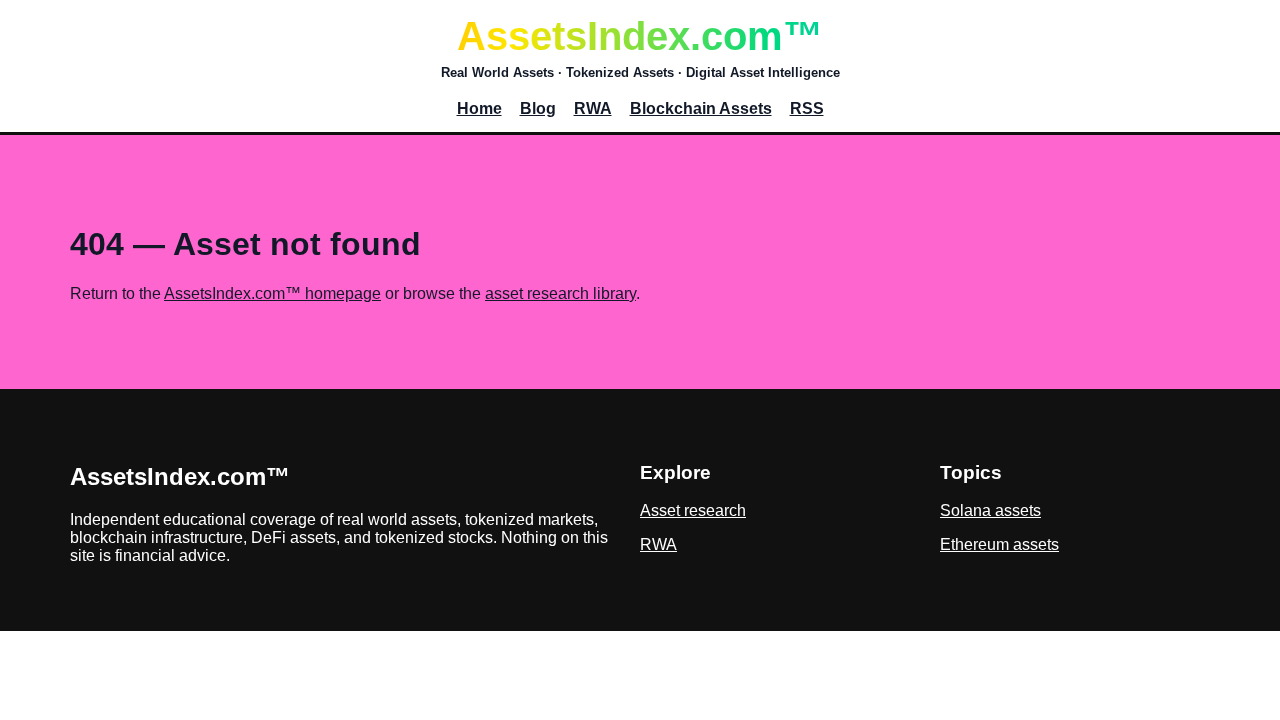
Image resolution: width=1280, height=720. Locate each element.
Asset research (693, 510)
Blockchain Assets (701, 108)
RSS (807, 108)
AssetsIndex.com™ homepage (272, 293)
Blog (538, 108)
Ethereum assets (999, 544)
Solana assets (990, 510)
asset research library (560, 293)
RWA (593, 108)
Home (479, 108)
